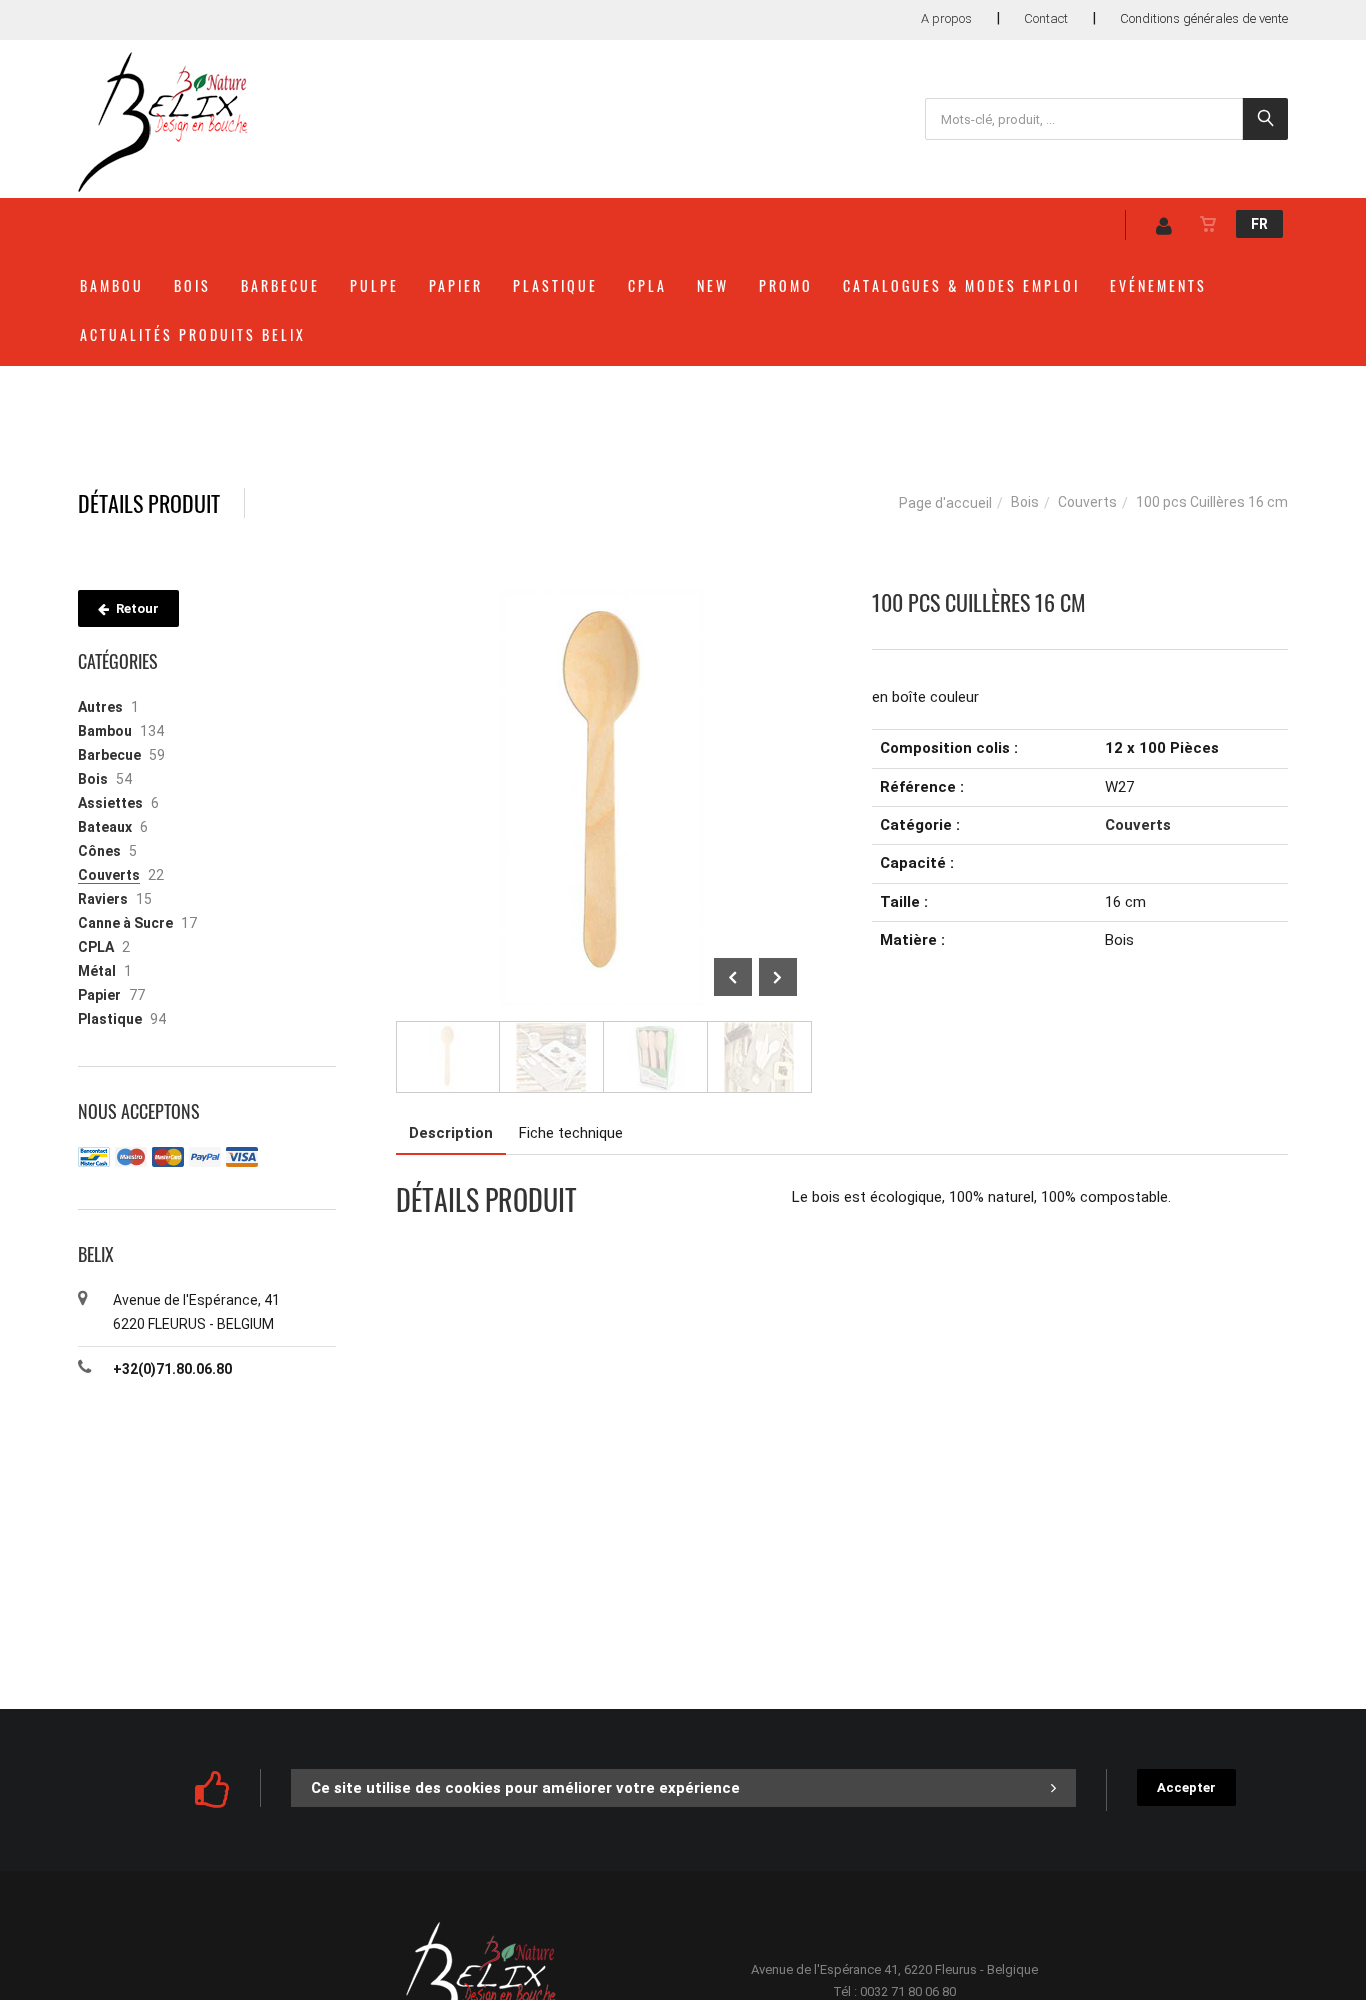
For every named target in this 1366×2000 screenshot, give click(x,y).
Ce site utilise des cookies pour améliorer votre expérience (525, 1788)
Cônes (99, 851)
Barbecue (280, 285)
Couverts (1087, 502)
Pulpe (374, 285)
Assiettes (110, 803)
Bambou (112, 285)
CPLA (647, 285)
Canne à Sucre (125, 923)
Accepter (1186, 1787)
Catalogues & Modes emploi (961, 285)
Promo (786, 285)
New (713, 285)
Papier (456, 285)
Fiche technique (571, 1133)
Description (451, 1133)
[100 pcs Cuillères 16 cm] (604, 604)
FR (1259, 224)
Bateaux (105, 827)
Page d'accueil (945, 503)
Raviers (103, 899)
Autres (100, 707)
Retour (136, 608)
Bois (192, 285)
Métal (97, 971)
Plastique (555, 285)
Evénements (1158, 285)
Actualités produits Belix (193, 334)
